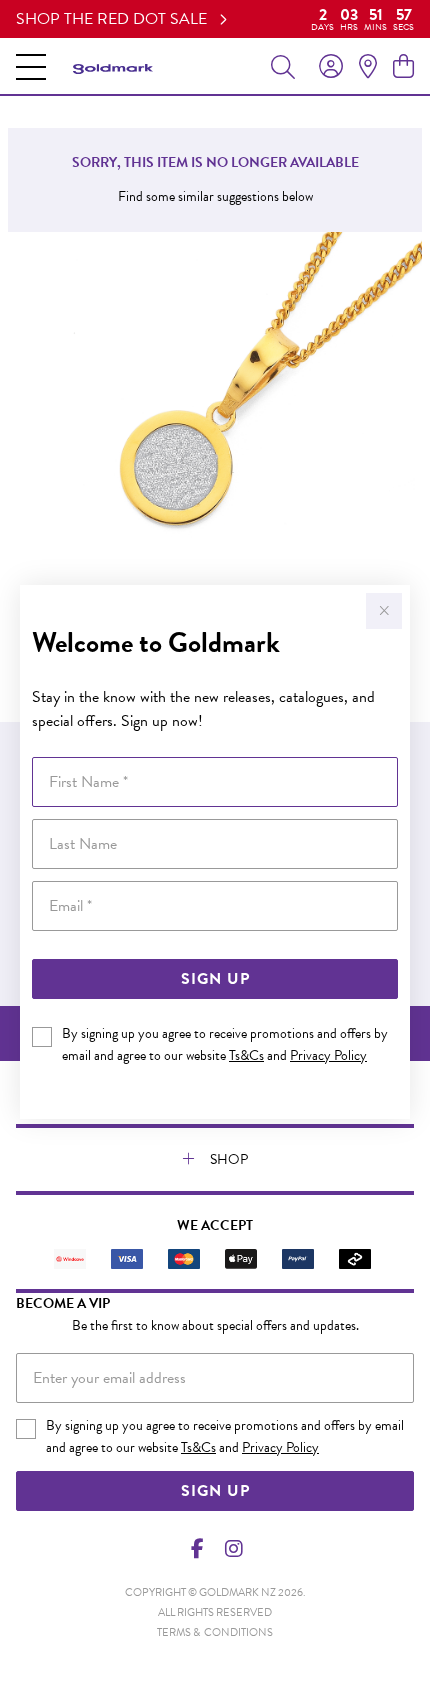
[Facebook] (198, 1549)
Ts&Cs (246, 1055)
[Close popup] (384, 611)
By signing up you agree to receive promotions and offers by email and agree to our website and (225, 1044)
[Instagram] (233, 1549)
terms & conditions (215, 1632)
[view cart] (403, 67)
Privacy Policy (328, 1055)
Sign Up (215, 979)
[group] (215, 19)
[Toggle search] (283, 66)
